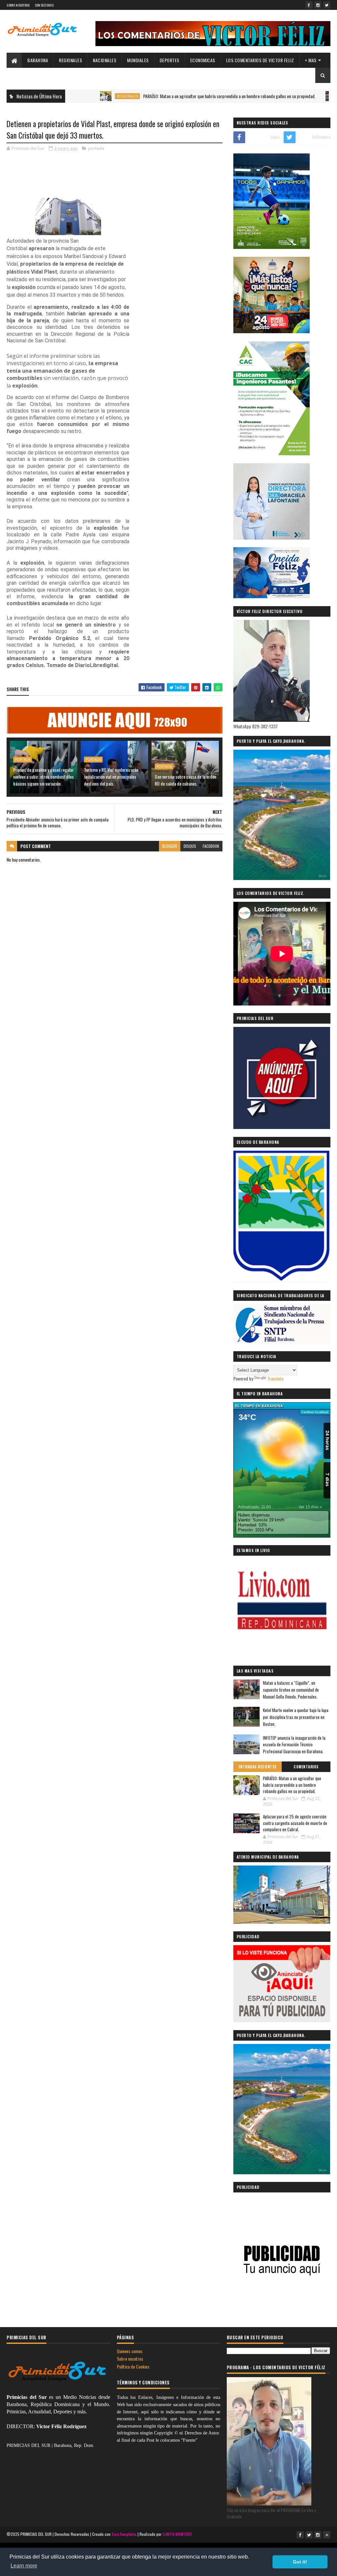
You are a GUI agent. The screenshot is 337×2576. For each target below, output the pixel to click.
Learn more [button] (24, 2566)
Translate (275, 1378)
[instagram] (318, 5)
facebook (211, 846)
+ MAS (311, 60)
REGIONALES (70, 60)
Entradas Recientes (258, 1767)
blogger (170, 846)
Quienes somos (130, 2351)
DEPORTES (169, 60)
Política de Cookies (133, 2366)
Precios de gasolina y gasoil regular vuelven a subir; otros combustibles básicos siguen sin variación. (43, 777)
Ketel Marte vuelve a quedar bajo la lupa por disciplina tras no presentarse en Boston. (296, 1717)
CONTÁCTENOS (44, 5)
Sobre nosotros (130, 2359)
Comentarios (306, 1767)
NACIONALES (104, 60)
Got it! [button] (300, 2562)
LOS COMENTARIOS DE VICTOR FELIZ (260, 60)
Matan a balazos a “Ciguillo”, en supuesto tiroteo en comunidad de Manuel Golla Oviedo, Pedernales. (291, 1690)
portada (96, 148)
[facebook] (309, 5)
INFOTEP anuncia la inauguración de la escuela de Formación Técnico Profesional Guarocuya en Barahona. (294, 1745)
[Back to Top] (327, 2535)
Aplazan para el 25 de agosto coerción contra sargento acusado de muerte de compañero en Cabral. (295, 1823)
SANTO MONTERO (177, 2534)
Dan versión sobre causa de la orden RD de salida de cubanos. (185, 780)
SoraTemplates (124, 2534)
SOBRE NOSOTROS (18, 5)
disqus (190, 846)
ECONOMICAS (203, 60)
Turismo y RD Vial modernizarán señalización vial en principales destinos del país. (111, 777)
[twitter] (327, 5)
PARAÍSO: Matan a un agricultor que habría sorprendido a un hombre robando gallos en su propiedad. (165, 96)
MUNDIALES (138, 60)
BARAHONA (38, 60)
